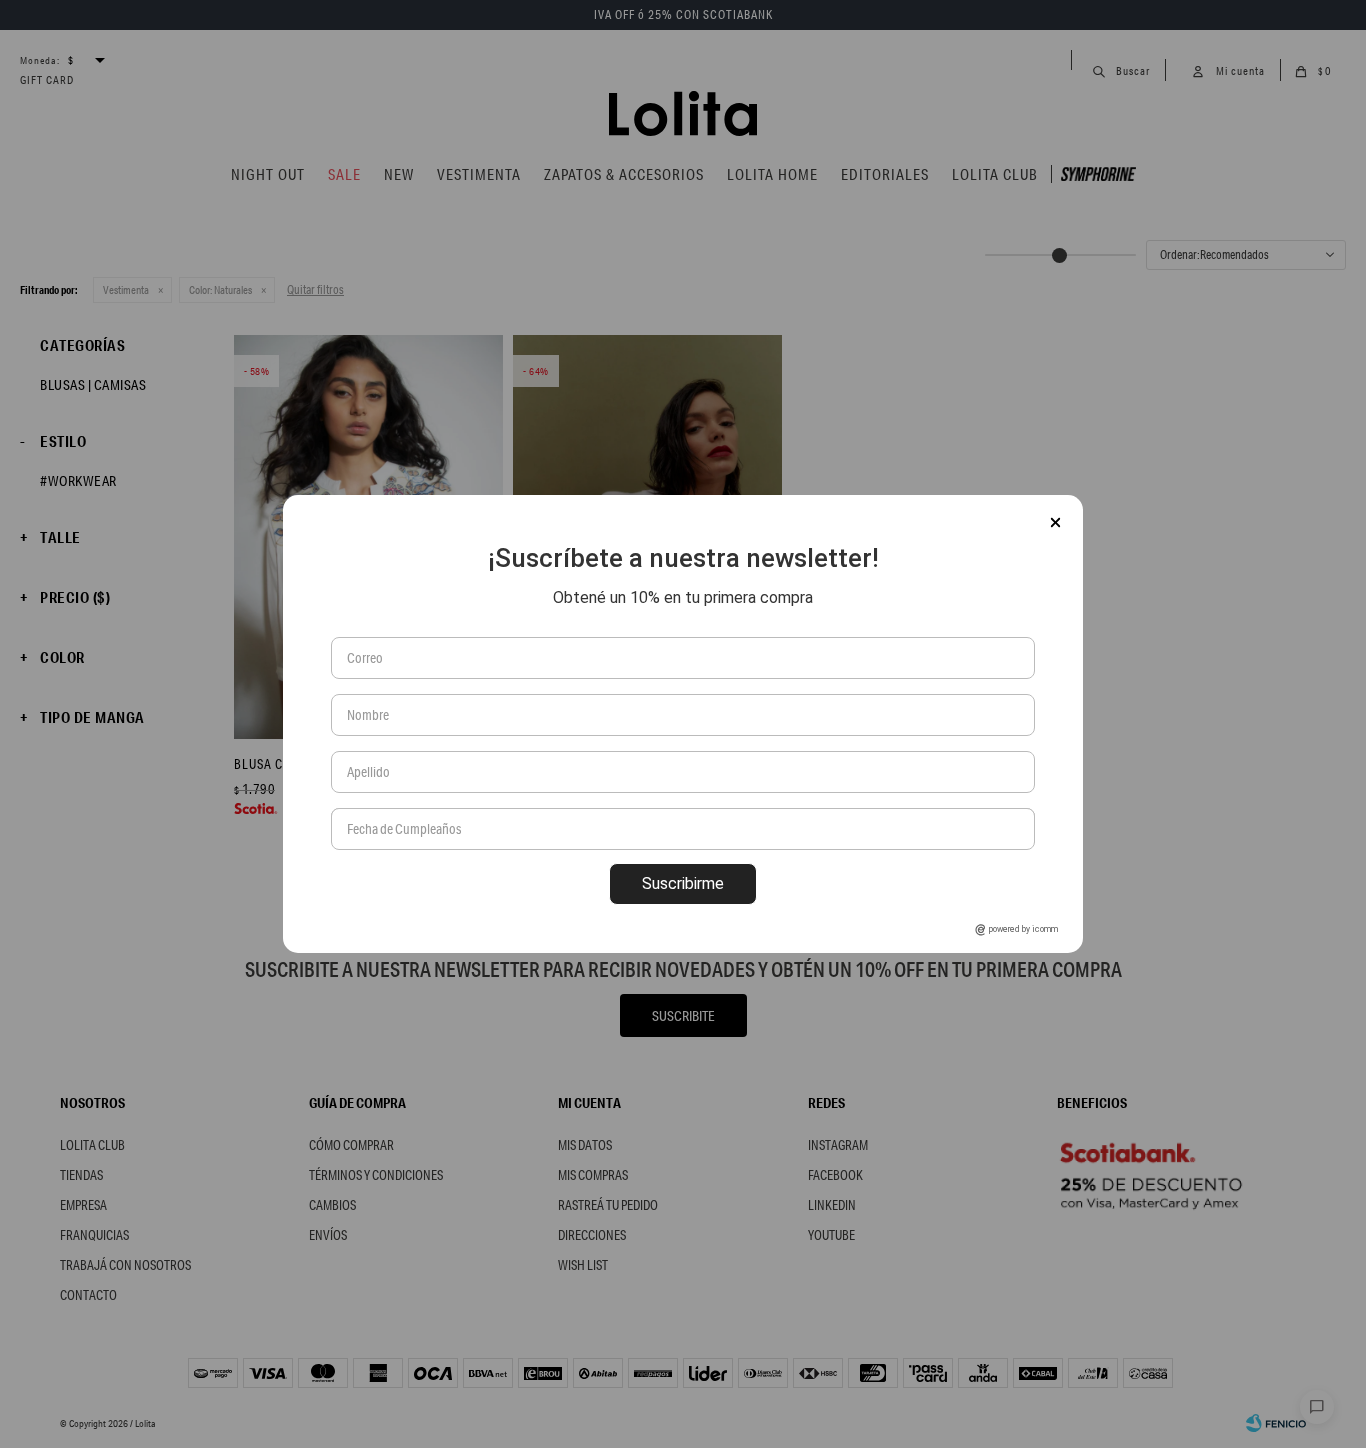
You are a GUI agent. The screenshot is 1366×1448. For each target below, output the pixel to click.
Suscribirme (683, 883)
